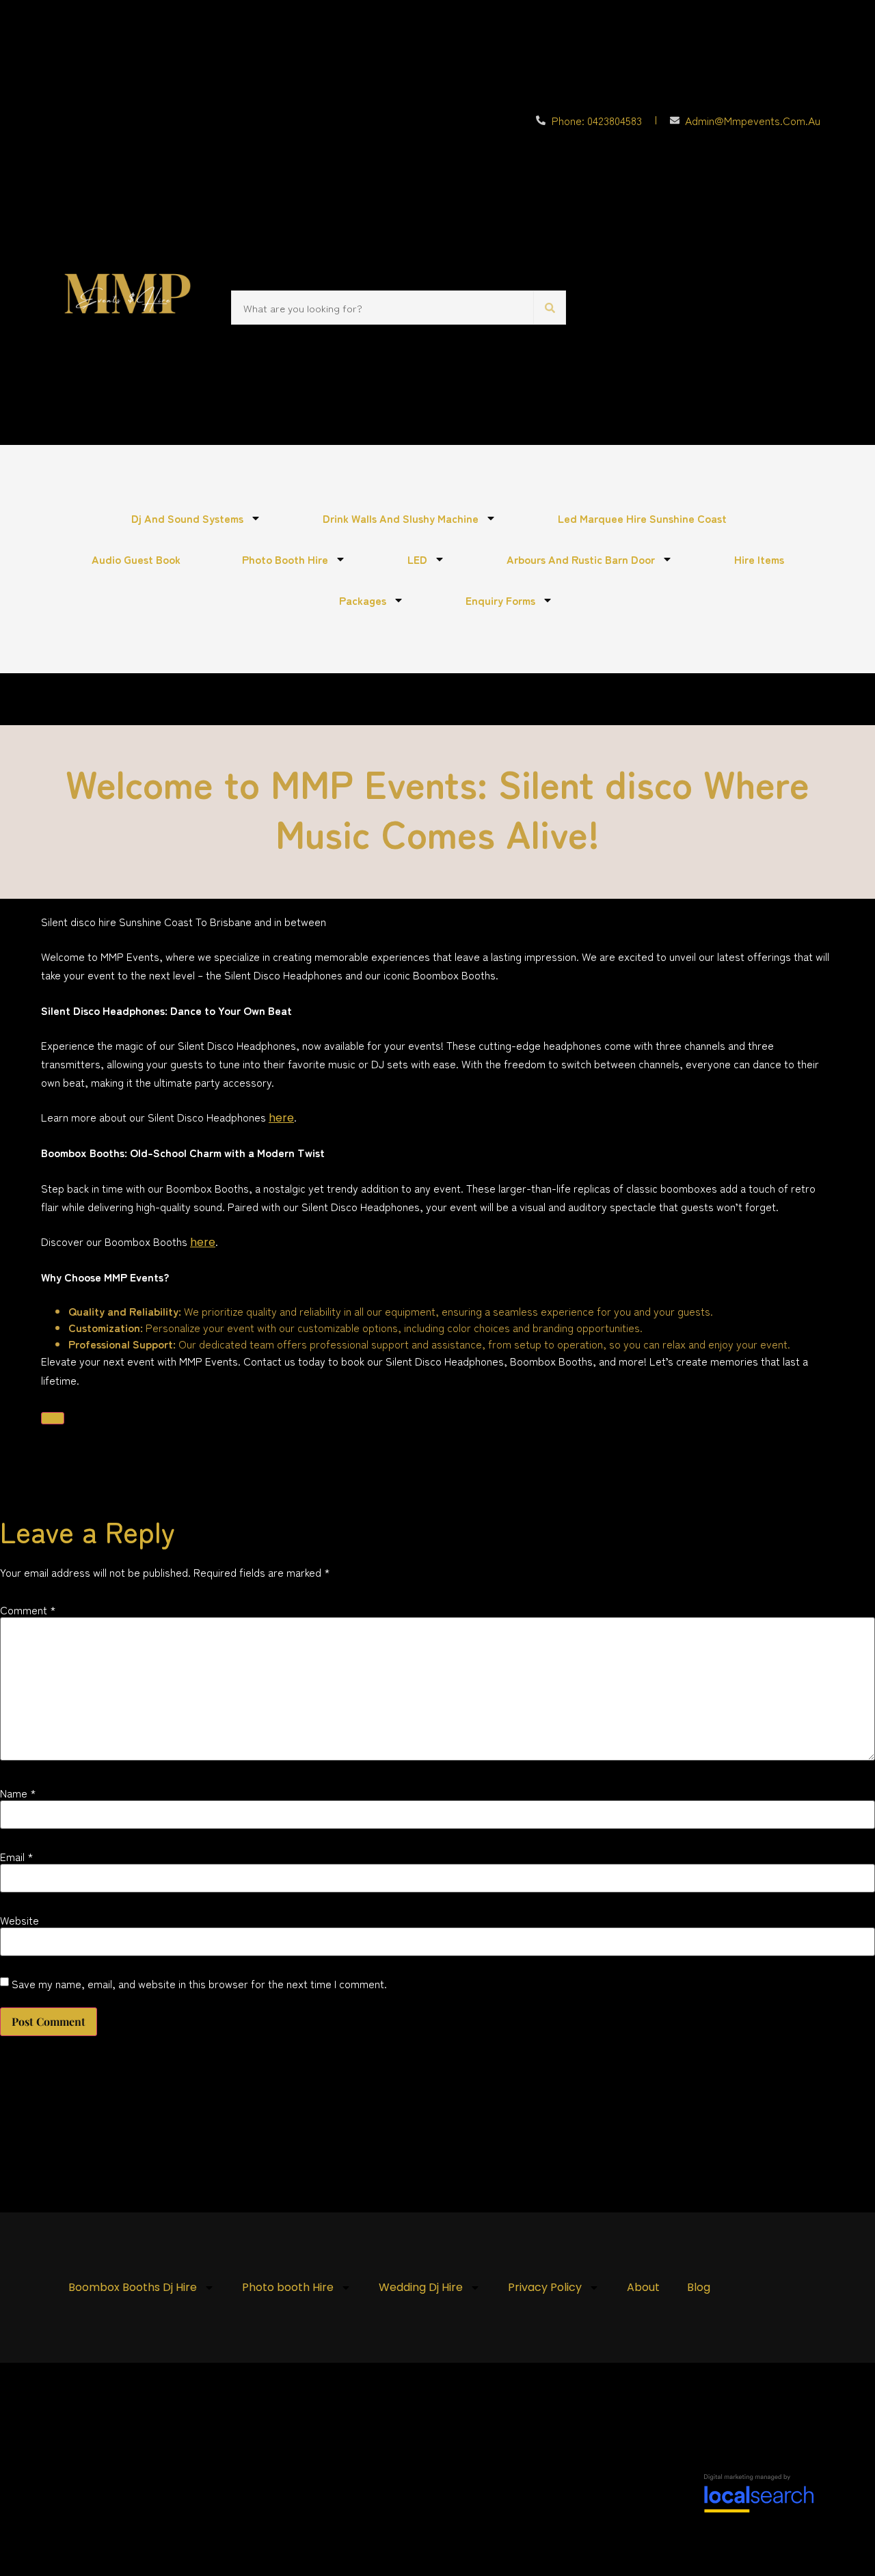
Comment (28, 1610)
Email (17, 1856)
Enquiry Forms (500, 600)
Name (18, 1793)
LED (417, 559)
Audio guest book (136, 559)
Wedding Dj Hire (421, 2287)
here (281, 1118)
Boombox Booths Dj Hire (133, 2287)
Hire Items (759, 559)
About (643, 2287)
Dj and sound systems (187, 518)
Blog (699, 2287)
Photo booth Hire (285, 559)
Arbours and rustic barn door (581, 559)
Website (19, 1920)
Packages (363, 600)
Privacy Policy (545, 2287)
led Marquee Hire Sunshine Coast (642, 518)
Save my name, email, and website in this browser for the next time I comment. (199, 1983)
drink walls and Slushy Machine (401, 518)
